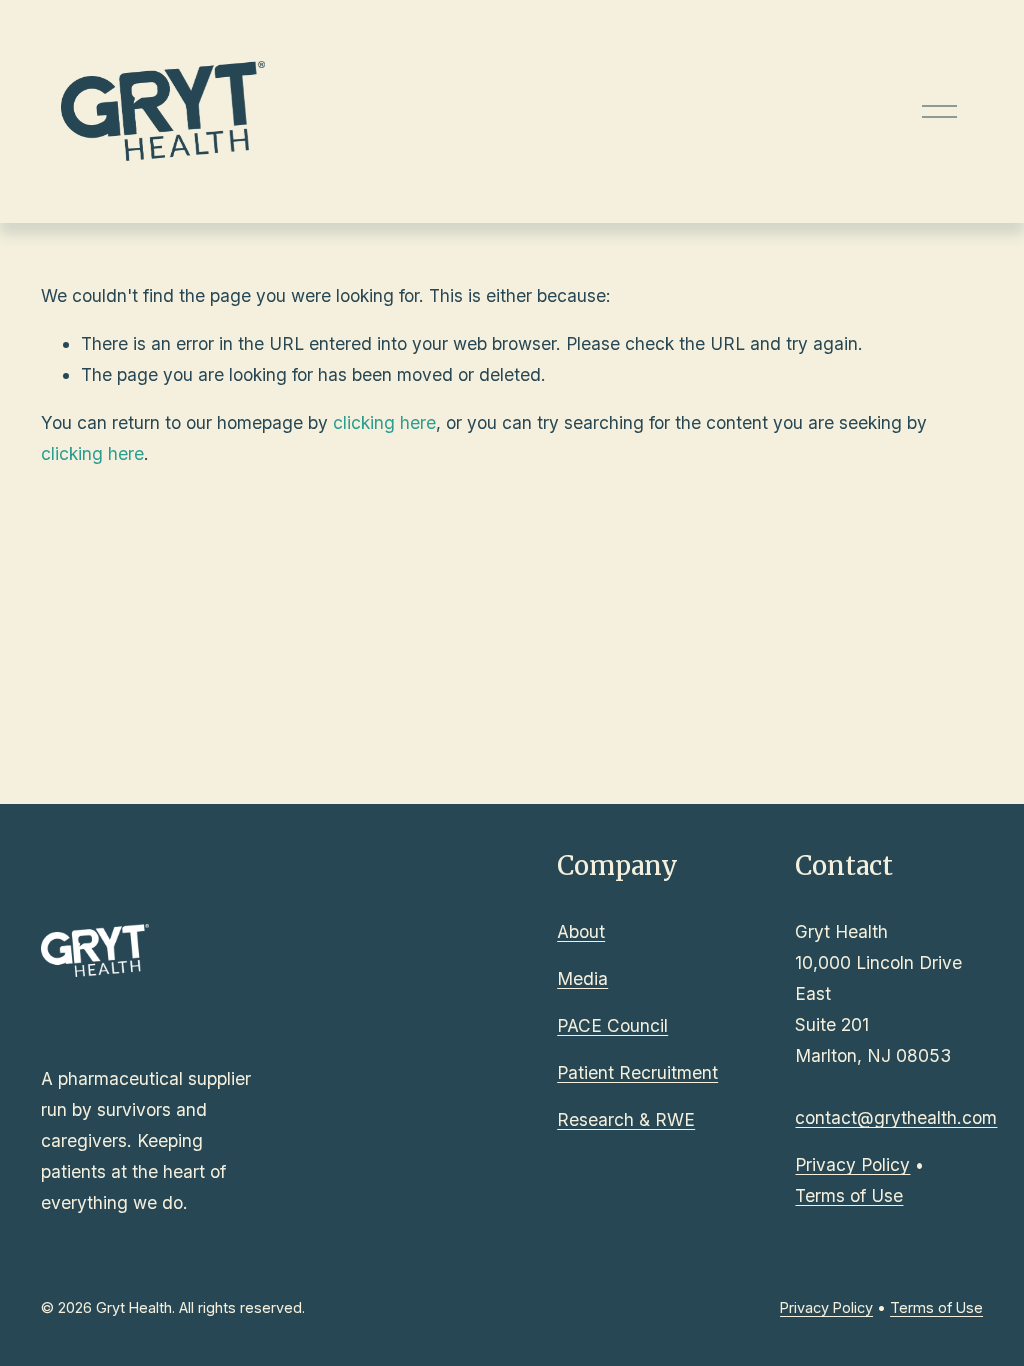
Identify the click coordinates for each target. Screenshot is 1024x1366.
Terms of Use (849, 1195)
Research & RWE (626, 1119)
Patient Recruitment (637, 1072)
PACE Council (612, 1025)
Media (582, 978)
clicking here (384, 422)
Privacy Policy (852, 1164)
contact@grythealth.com (896, 1117)
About (581, 931)
